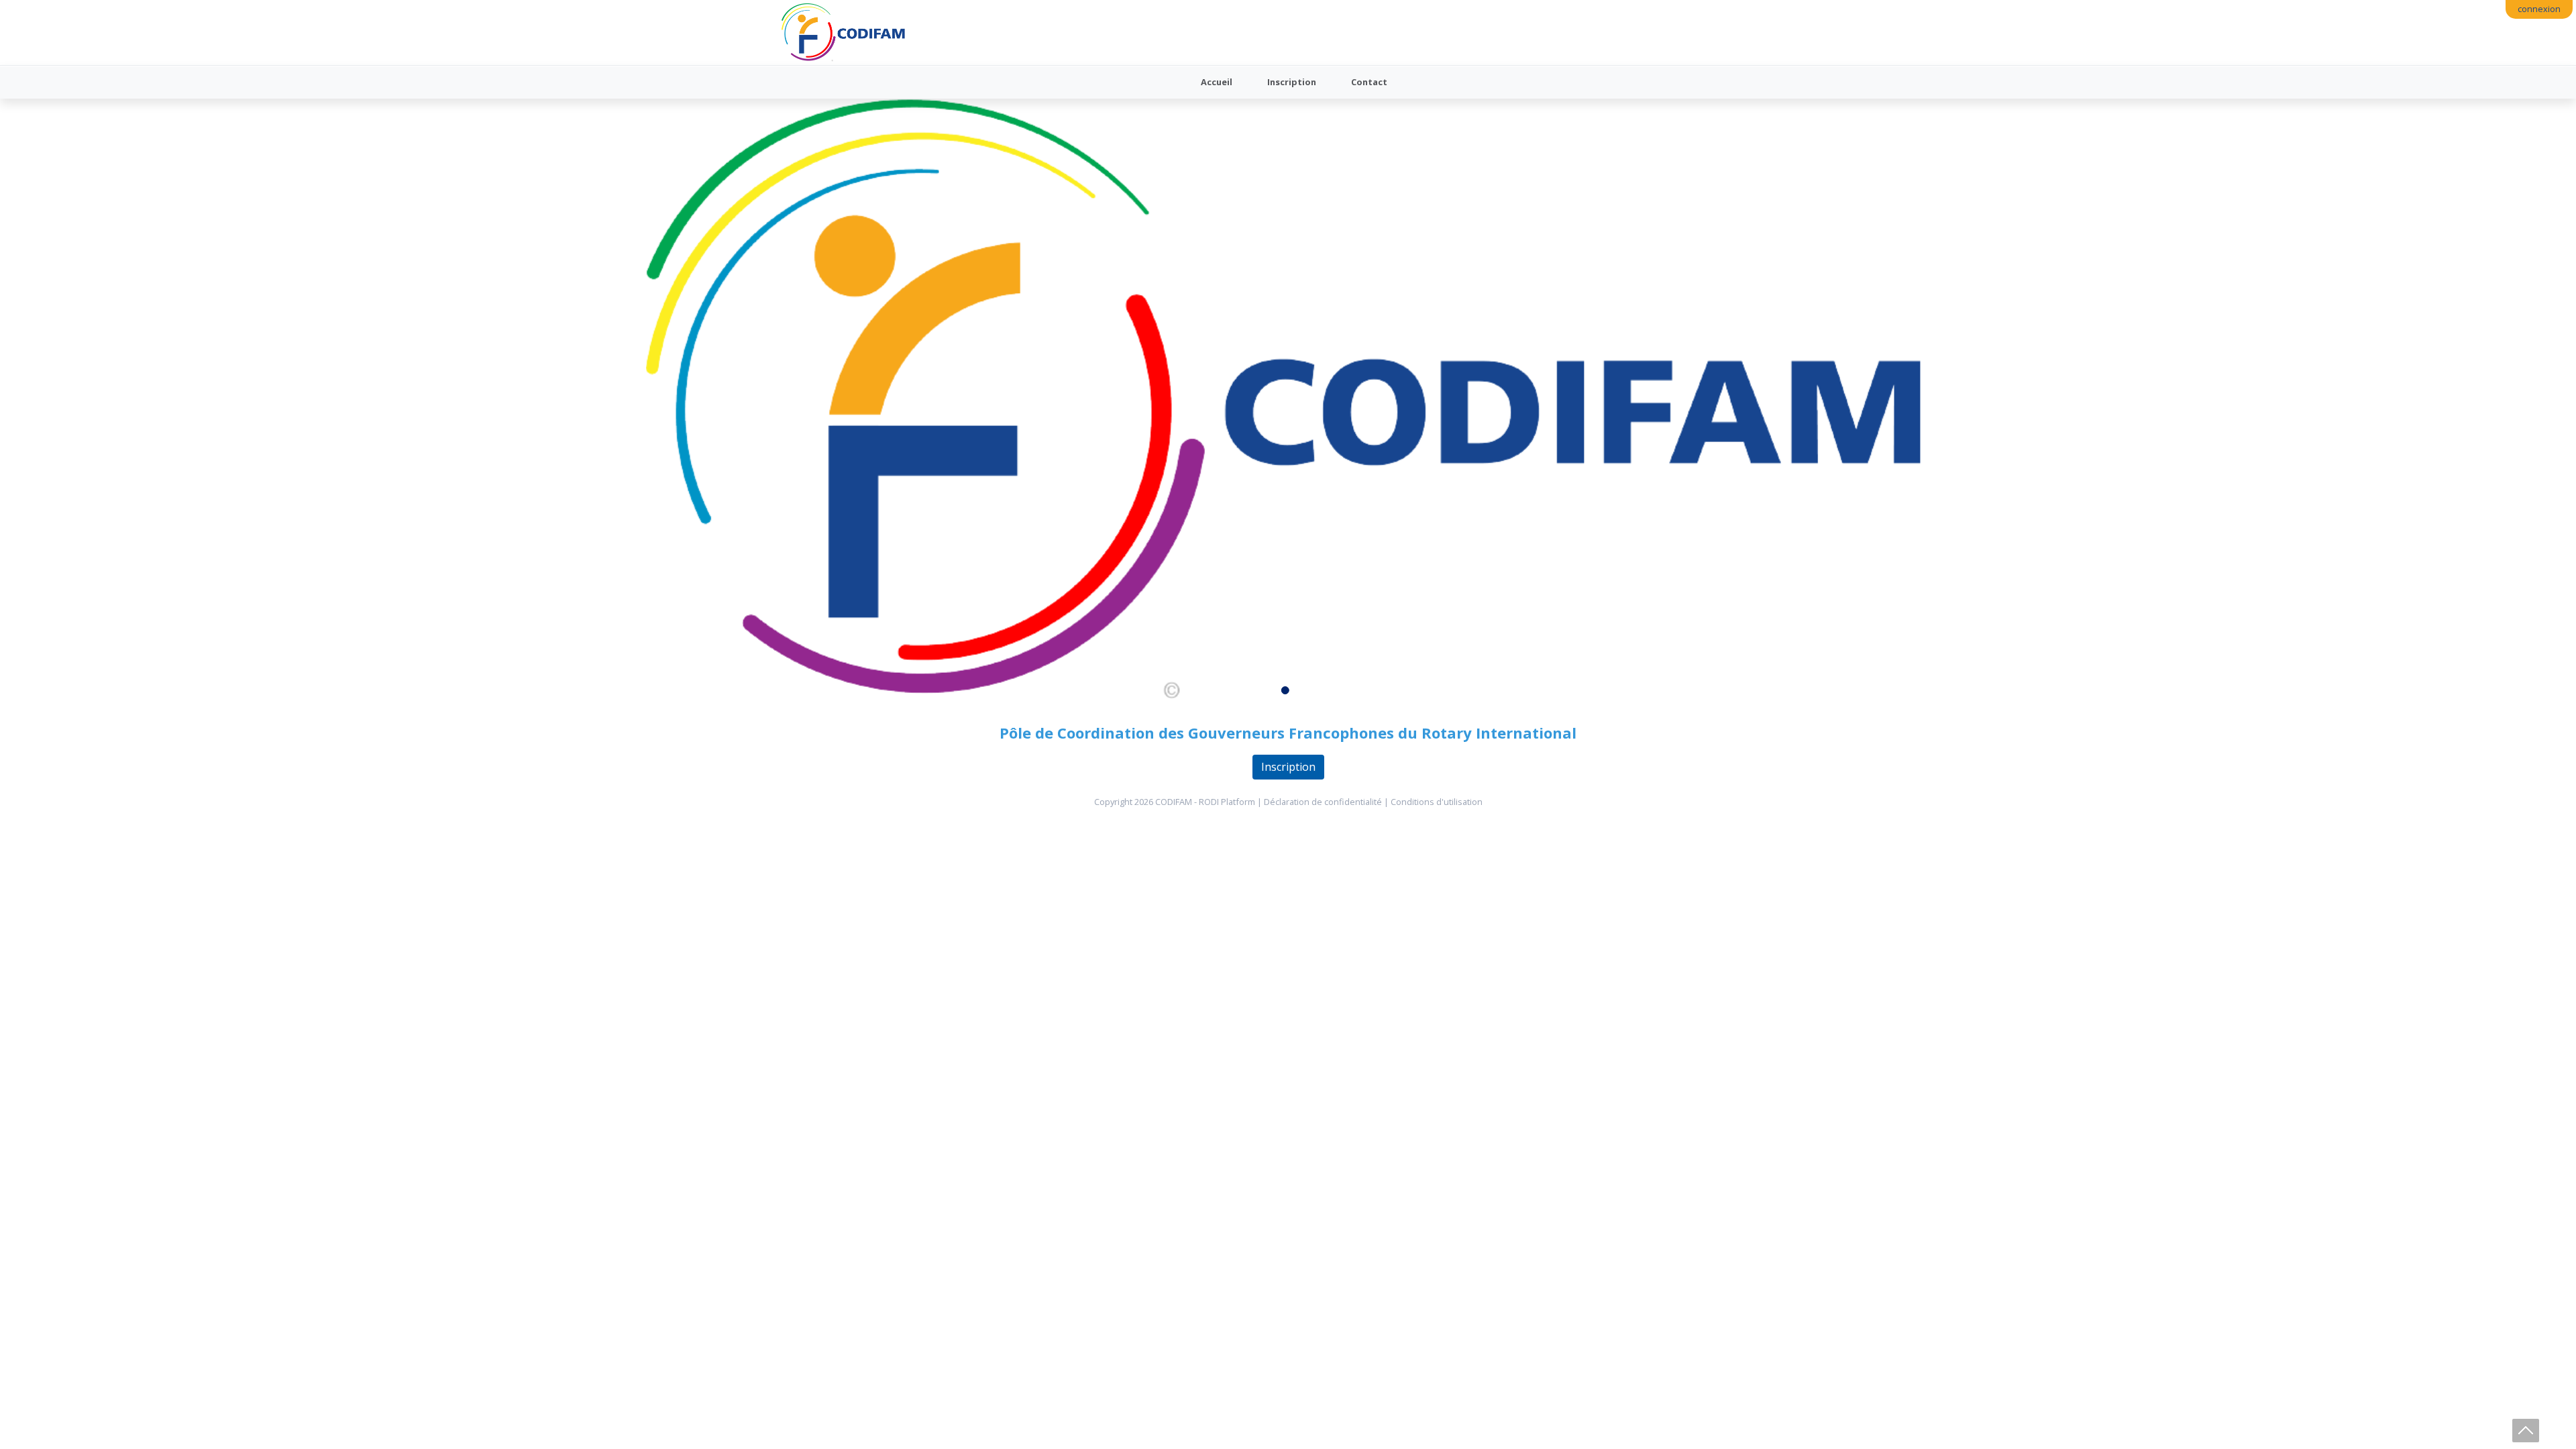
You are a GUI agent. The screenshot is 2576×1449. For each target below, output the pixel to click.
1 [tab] (1288, 693)
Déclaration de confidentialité (1323, 802)
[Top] (2526, 1431)
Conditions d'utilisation (1437, 802)
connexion (2539, 9)
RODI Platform (1227, 802)
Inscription (1292, 82)
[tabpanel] (1288, 401)
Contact (1369, 82)
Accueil (1217, 82)
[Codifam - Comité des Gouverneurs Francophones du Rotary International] (844, 33)
